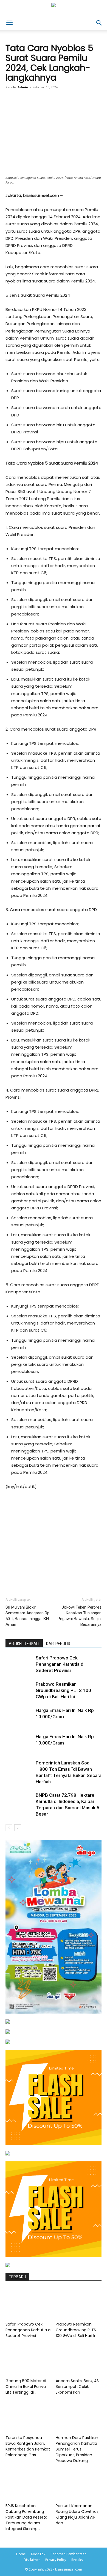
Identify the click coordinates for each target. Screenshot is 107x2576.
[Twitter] (41, 107)
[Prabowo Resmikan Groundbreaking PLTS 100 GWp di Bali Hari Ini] (19, 1690)
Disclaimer (32, 2560)
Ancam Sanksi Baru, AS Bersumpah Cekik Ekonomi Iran (77, 2387)
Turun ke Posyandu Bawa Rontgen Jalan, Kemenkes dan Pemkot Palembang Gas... (28, 2446)
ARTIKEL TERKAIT (24, 1644)
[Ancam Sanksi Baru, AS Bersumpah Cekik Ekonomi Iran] (79, 2360)
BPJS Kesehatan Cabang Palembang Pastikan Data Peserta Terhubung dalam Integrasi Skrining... (26, 2517)
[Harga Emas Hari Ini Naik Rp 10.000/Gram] (19, 1717)
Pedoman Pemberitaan (68, 2554)
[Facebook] (28, 107)
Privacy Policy (56, 2560)
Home (21, 2554)
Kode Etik (38, 2554)
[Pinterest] (54, 107)
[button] (9, 23)
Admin (23, 87)
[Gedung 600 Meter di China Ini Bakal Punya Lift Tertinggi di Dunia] (29, 2360)
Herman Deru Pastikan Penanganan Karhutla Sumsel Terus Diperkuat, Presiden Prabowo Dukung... (77, 2449)
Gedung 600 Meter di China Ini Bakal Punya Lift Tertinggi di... (26, 2387)
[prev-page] (9, 1828)
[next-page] (18, 1828)
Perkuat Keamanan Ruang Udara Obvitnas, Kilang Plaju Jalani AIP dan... (78, 2514)
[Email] (79, 107)
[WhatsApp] (66, 107)
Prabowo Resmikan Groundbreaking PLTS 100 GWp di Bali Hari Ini (63, 1690)
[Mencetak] (91, 107)
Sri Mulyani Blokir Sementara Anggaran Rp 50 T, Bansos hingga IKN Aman (27, 1616)
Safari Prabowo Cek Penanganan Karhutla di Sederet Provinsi (60, 1664)
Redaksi (77, 2560)
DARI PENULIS (58, 1644)
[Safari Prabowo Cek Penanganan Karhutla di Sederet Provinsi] (19, 1664)
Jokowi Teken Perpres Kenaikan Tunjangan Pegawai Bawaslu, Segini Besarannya (80, 1616)
